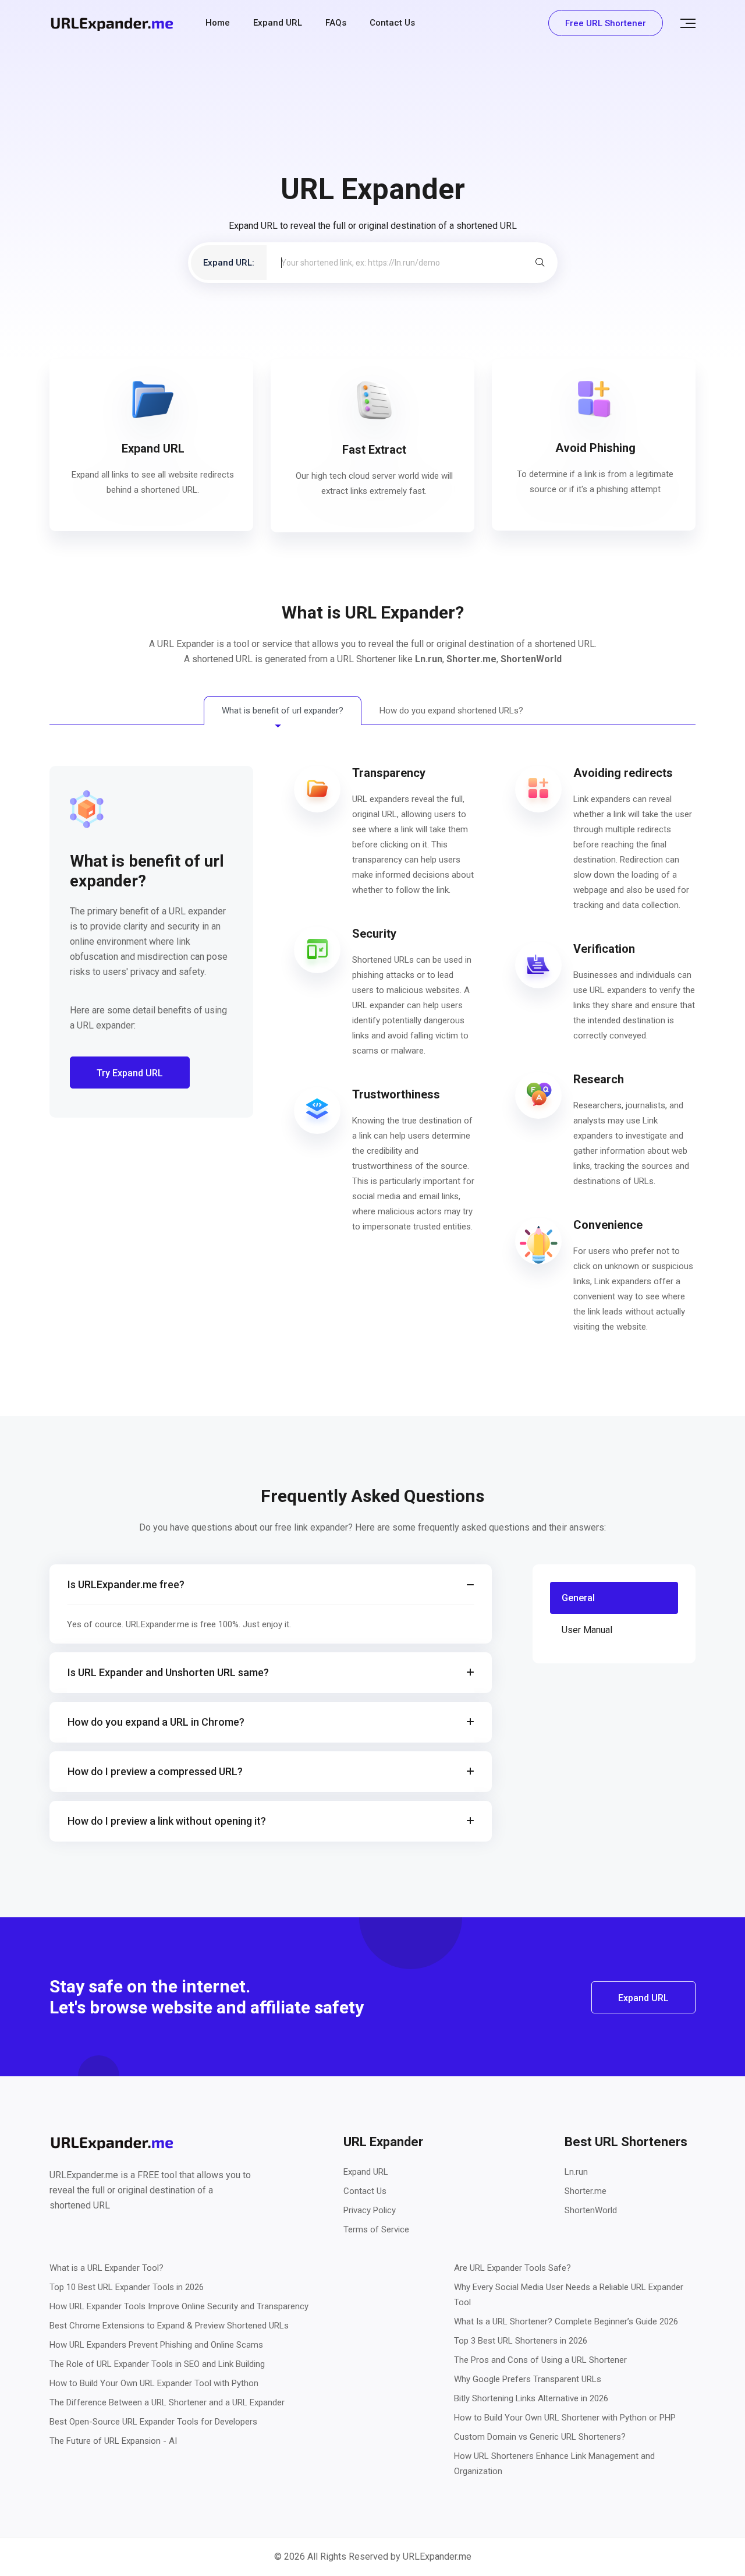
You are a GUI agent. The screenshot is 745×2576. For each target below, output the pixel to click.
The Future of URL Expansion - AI (113, 2441)
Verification (604, 949)
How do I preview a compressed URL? (155, 1771)
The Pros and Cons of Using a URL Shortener (540, 2360)
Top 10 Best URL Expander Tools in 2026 (127, 2287)
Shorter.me (471, 659)
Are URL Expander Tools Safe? (512, 2268)
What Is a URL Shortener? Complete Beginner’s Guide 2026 (566, 2321)
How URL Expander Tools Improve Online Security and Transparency (179, 2306)
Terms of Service (376, 2229)
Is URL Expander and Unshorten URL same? (168, 1672)
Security (374, 934)
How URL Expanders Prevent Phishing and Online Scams (156, 2345)
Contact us (392, 23)
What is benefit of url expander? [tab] (283, 711)
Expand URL (278, 23)
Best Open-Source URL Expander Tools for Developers (153, 2422)
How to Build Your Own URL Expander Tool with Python (154, 2383)
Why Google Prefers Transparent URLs (528, 2379)
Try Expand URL (130, 1073)
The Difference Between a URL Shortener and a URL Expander (167, 2402)
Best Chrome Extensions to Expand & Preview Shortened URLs (169, 2326)
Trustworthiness (396, 1094)
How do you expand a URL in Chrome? (156, 1722)
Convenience (608, 1225)
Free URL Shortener (606, 23)
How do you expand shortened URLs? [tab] (451, 711)
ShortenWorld (531, 659)
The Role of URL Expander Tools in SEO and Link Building (157, 2364)
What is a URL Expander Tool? (107, 2268)
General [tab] (578, 1598)
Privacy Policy (370, 2210)
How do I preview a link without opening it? (167, 1821)
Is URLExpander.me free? (126, 1584)
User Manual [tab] (587, 1630)
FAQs (336, 23)
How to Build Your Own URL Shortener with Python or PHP (565, 2418)
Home (218, 23)
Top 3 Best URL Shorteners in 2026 (521, 2341)
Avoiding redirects (623, 773)
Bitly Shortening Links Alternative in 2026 (531, 2398)
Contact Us (365, 2191)
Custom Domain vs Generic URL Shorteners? (540, 2437)
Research (599, 1079)
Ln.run (429, 659)
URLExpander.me (437, 2556)
